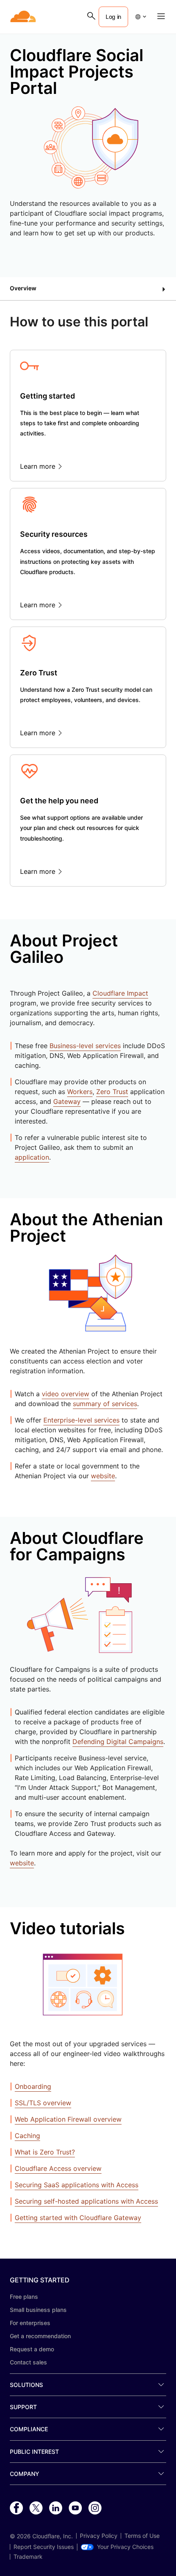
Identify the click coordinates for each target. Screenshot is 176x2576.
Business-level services (85, 1046)
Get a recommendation (40, 2336)
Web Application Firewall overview (68, 2119)
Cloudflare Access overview (58, 2168)
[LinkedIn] (56, 2508)
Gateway (67, 1101)
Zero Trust (112, 1092)
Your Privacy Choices (125, 2547)
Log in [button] (113, 17)
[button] (140, 17)
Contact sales (28, 2362)
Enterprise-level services (81, 1420)
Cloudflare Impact (120, 993)
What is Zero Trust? (45, 2152)
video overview (65, 1394)
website (103, 1476)
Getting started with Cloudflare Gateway (78, 2218)
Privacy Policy (99, 2536)
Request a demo (32, 2349)
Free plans (24, 2297)
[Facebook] (16, 2508)
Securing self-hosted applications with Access (86, 2201)
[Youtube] (75, 2508)
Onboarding (33, 2086)
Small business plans (38, 2310)
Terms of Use (142, 2536)
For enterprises (30, 2323)
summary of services (105, 1404)
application (32, 1157)
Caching (27, 2136)
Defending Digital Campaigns (118, 1742)
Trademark (28, 2557)
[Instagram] (95, 2508)
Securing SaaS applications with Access (77, 2185)
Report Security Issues (44, 2547)
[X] (36, 2508)
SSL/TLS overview (43, 2103)
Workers (80, 1092)
